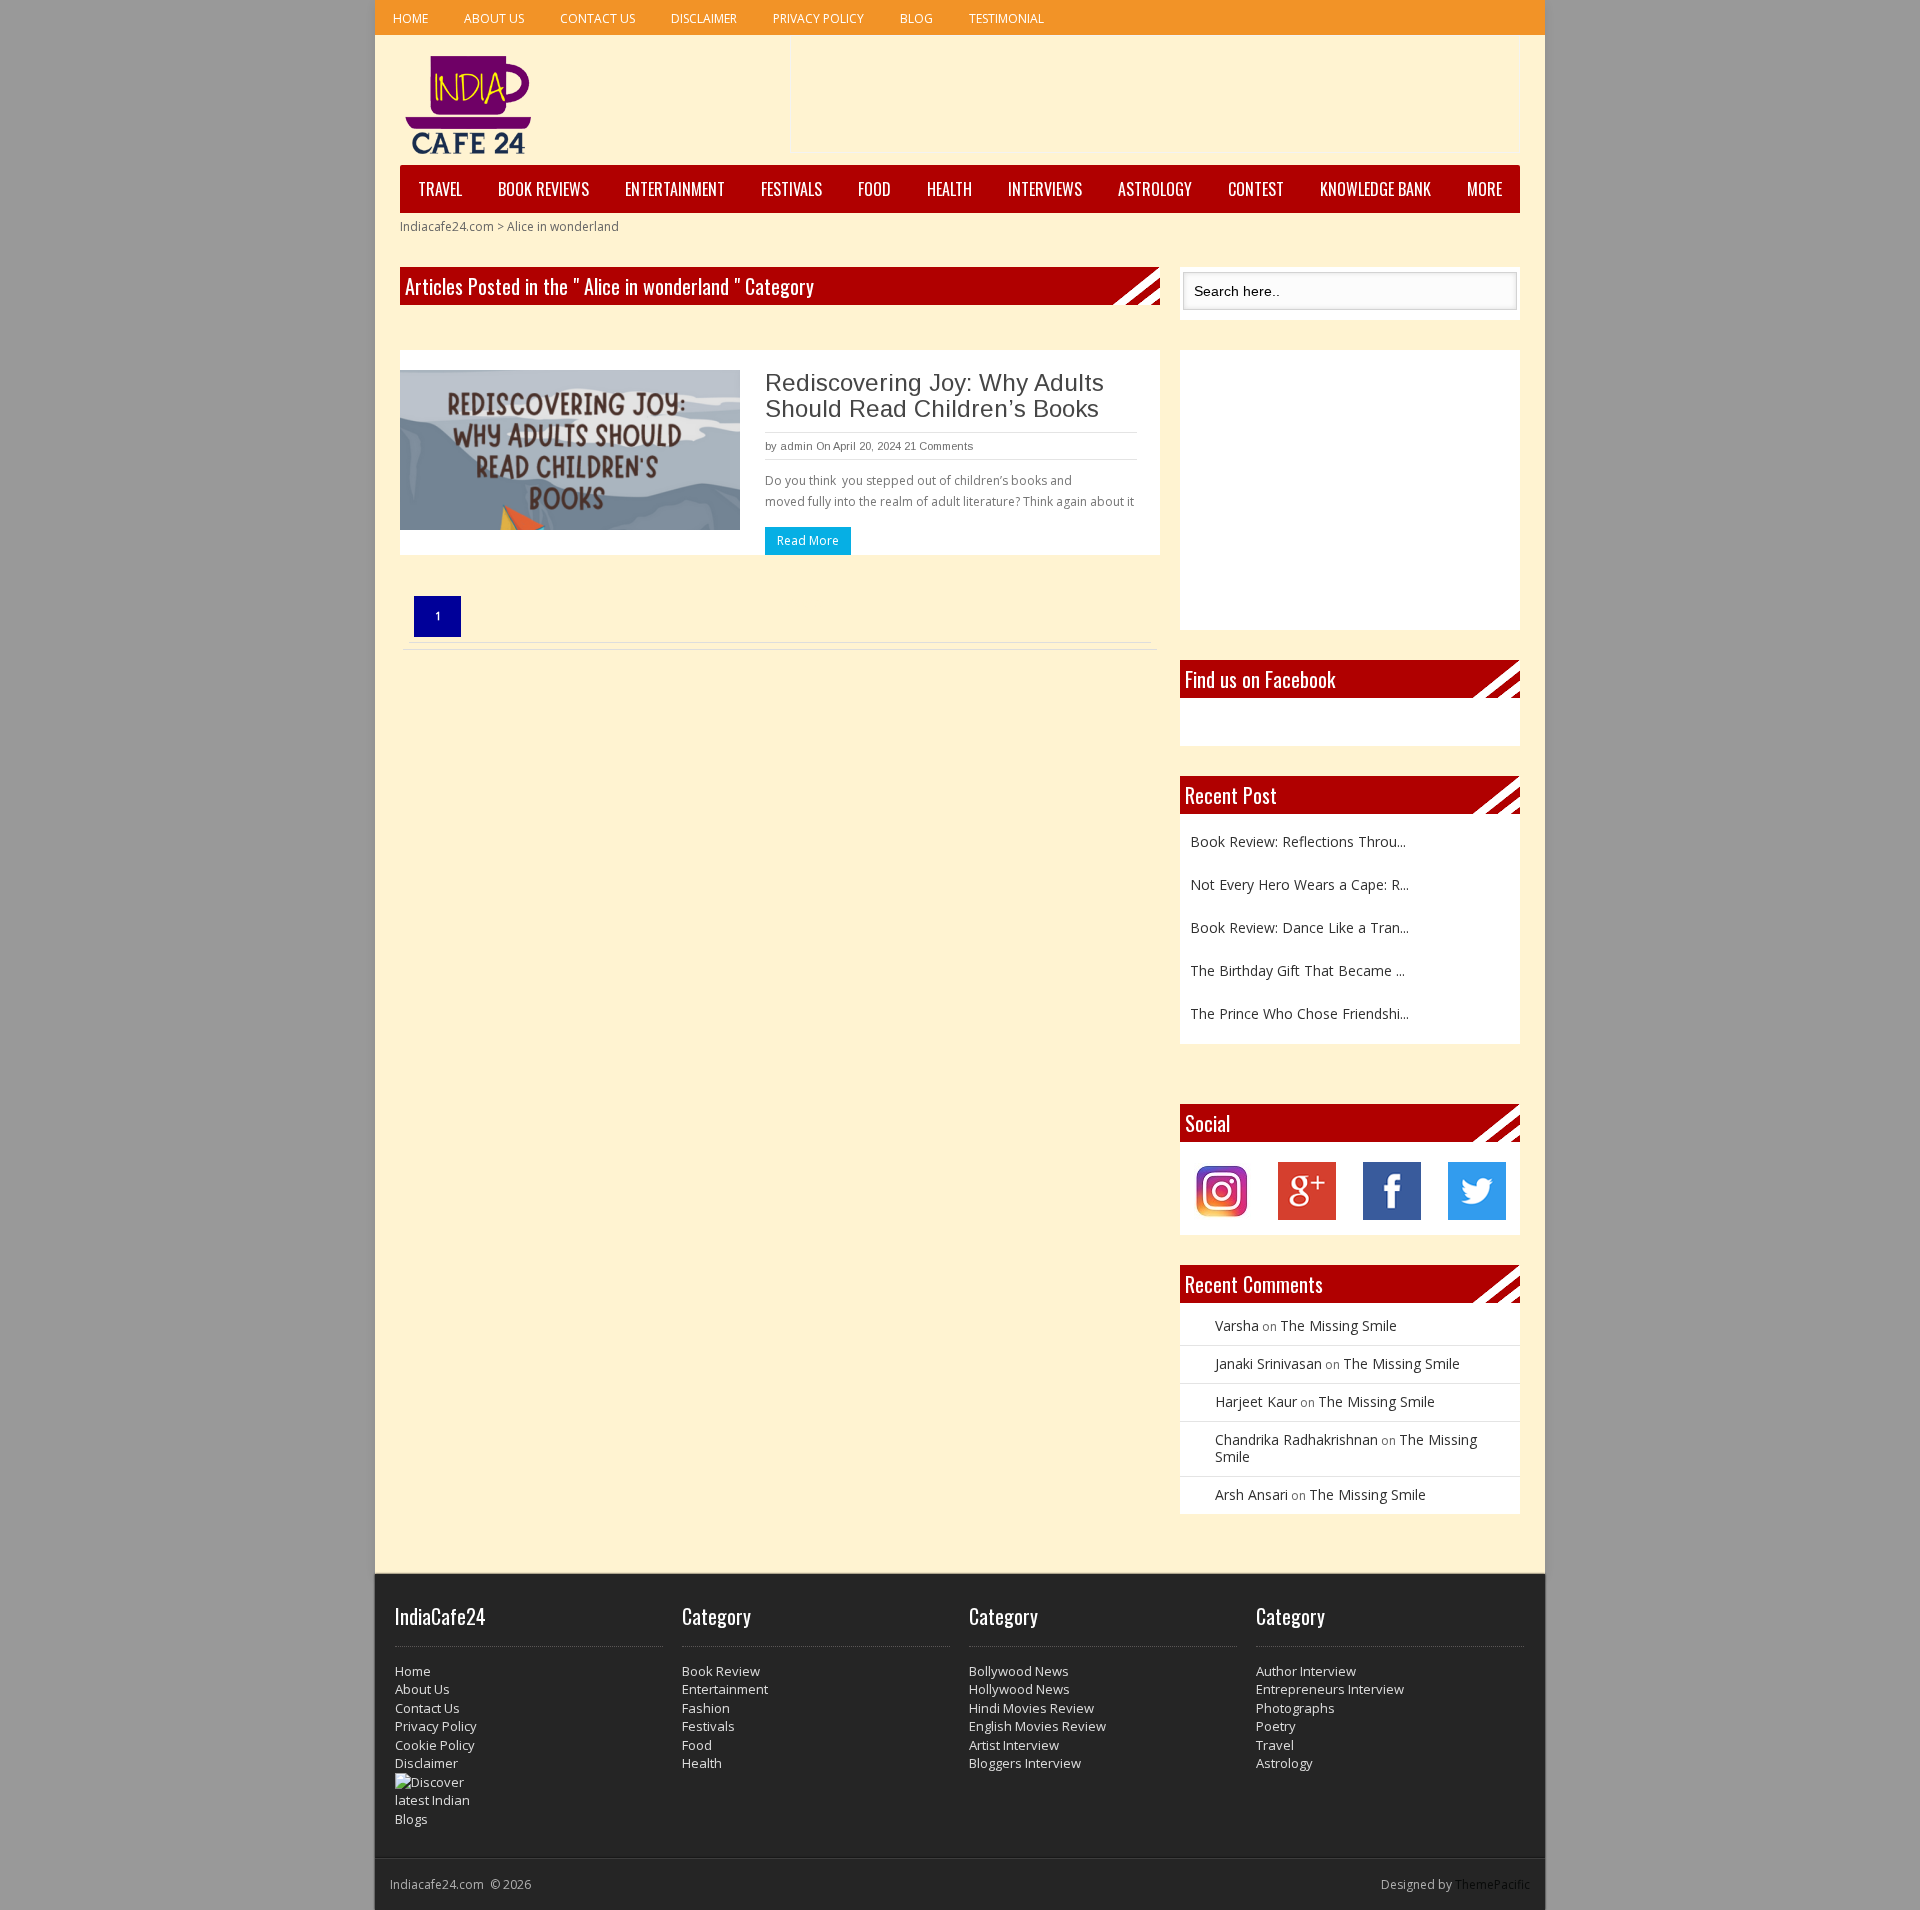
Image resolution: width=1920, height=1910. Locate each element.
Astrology (1155, 189)
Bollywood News (1019, 1671)
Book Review (721, 1671)
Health (949, 189)
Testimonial (1006, 18)
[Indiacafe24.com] (468, 105)
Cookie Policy (435, 1745)
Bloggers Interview (1025, 1763)
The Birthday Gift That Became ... (1297, 970)
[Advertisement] (1155, 101)
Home (410, 18)
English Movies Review (1037, 1726)
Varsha (1237, 1325)
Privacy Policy (818, 18)
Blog (916, 18)
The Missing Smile (1338, 1325)
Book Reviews (543, 189)
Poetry (1276, 1726)
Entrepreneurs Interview (1330, 1689)
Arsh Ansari (1251, 1494)
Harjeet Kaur (1256, 1401)
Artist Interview (1014, 1745)
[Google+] (1307, 1214)
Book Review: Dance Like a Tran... (1299, 927)
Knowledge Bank (1375, 189)
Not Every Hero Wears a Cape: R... (1299, 884)
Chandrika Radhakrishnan (1296, 1439)
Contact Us (597, 18)
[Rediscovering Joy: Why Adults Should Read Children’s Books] (570, 450)
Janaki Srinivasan (1268, 1363)
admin (796, 446)
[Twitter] (1477, 1214)
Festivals (791, 189)
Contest (1256, 189)
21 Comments (938, 446)
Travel (440, 189)
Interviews (1045, 189)
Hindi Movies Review (1031, 1708)
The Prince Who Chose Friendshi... (1299, 1013)
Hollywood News (1019, 1689)
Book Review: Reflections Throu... (1298, 841)
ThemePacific (1492, 1884)
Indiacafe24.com (447, 226)
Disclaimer (704, 18)
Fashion (706, 1708)
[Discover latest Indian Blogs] (529, 1801)
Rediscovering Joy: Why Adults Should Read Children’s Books (934, 395)
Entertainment (675, 189)
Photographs (1295, 1708)
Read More (808, 540)
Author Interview (1306, 1671)
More (1484, 189)
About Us (494, 18)
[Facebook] (1392, 1214)
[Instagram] (1222, 1214)
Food (874, 189)
